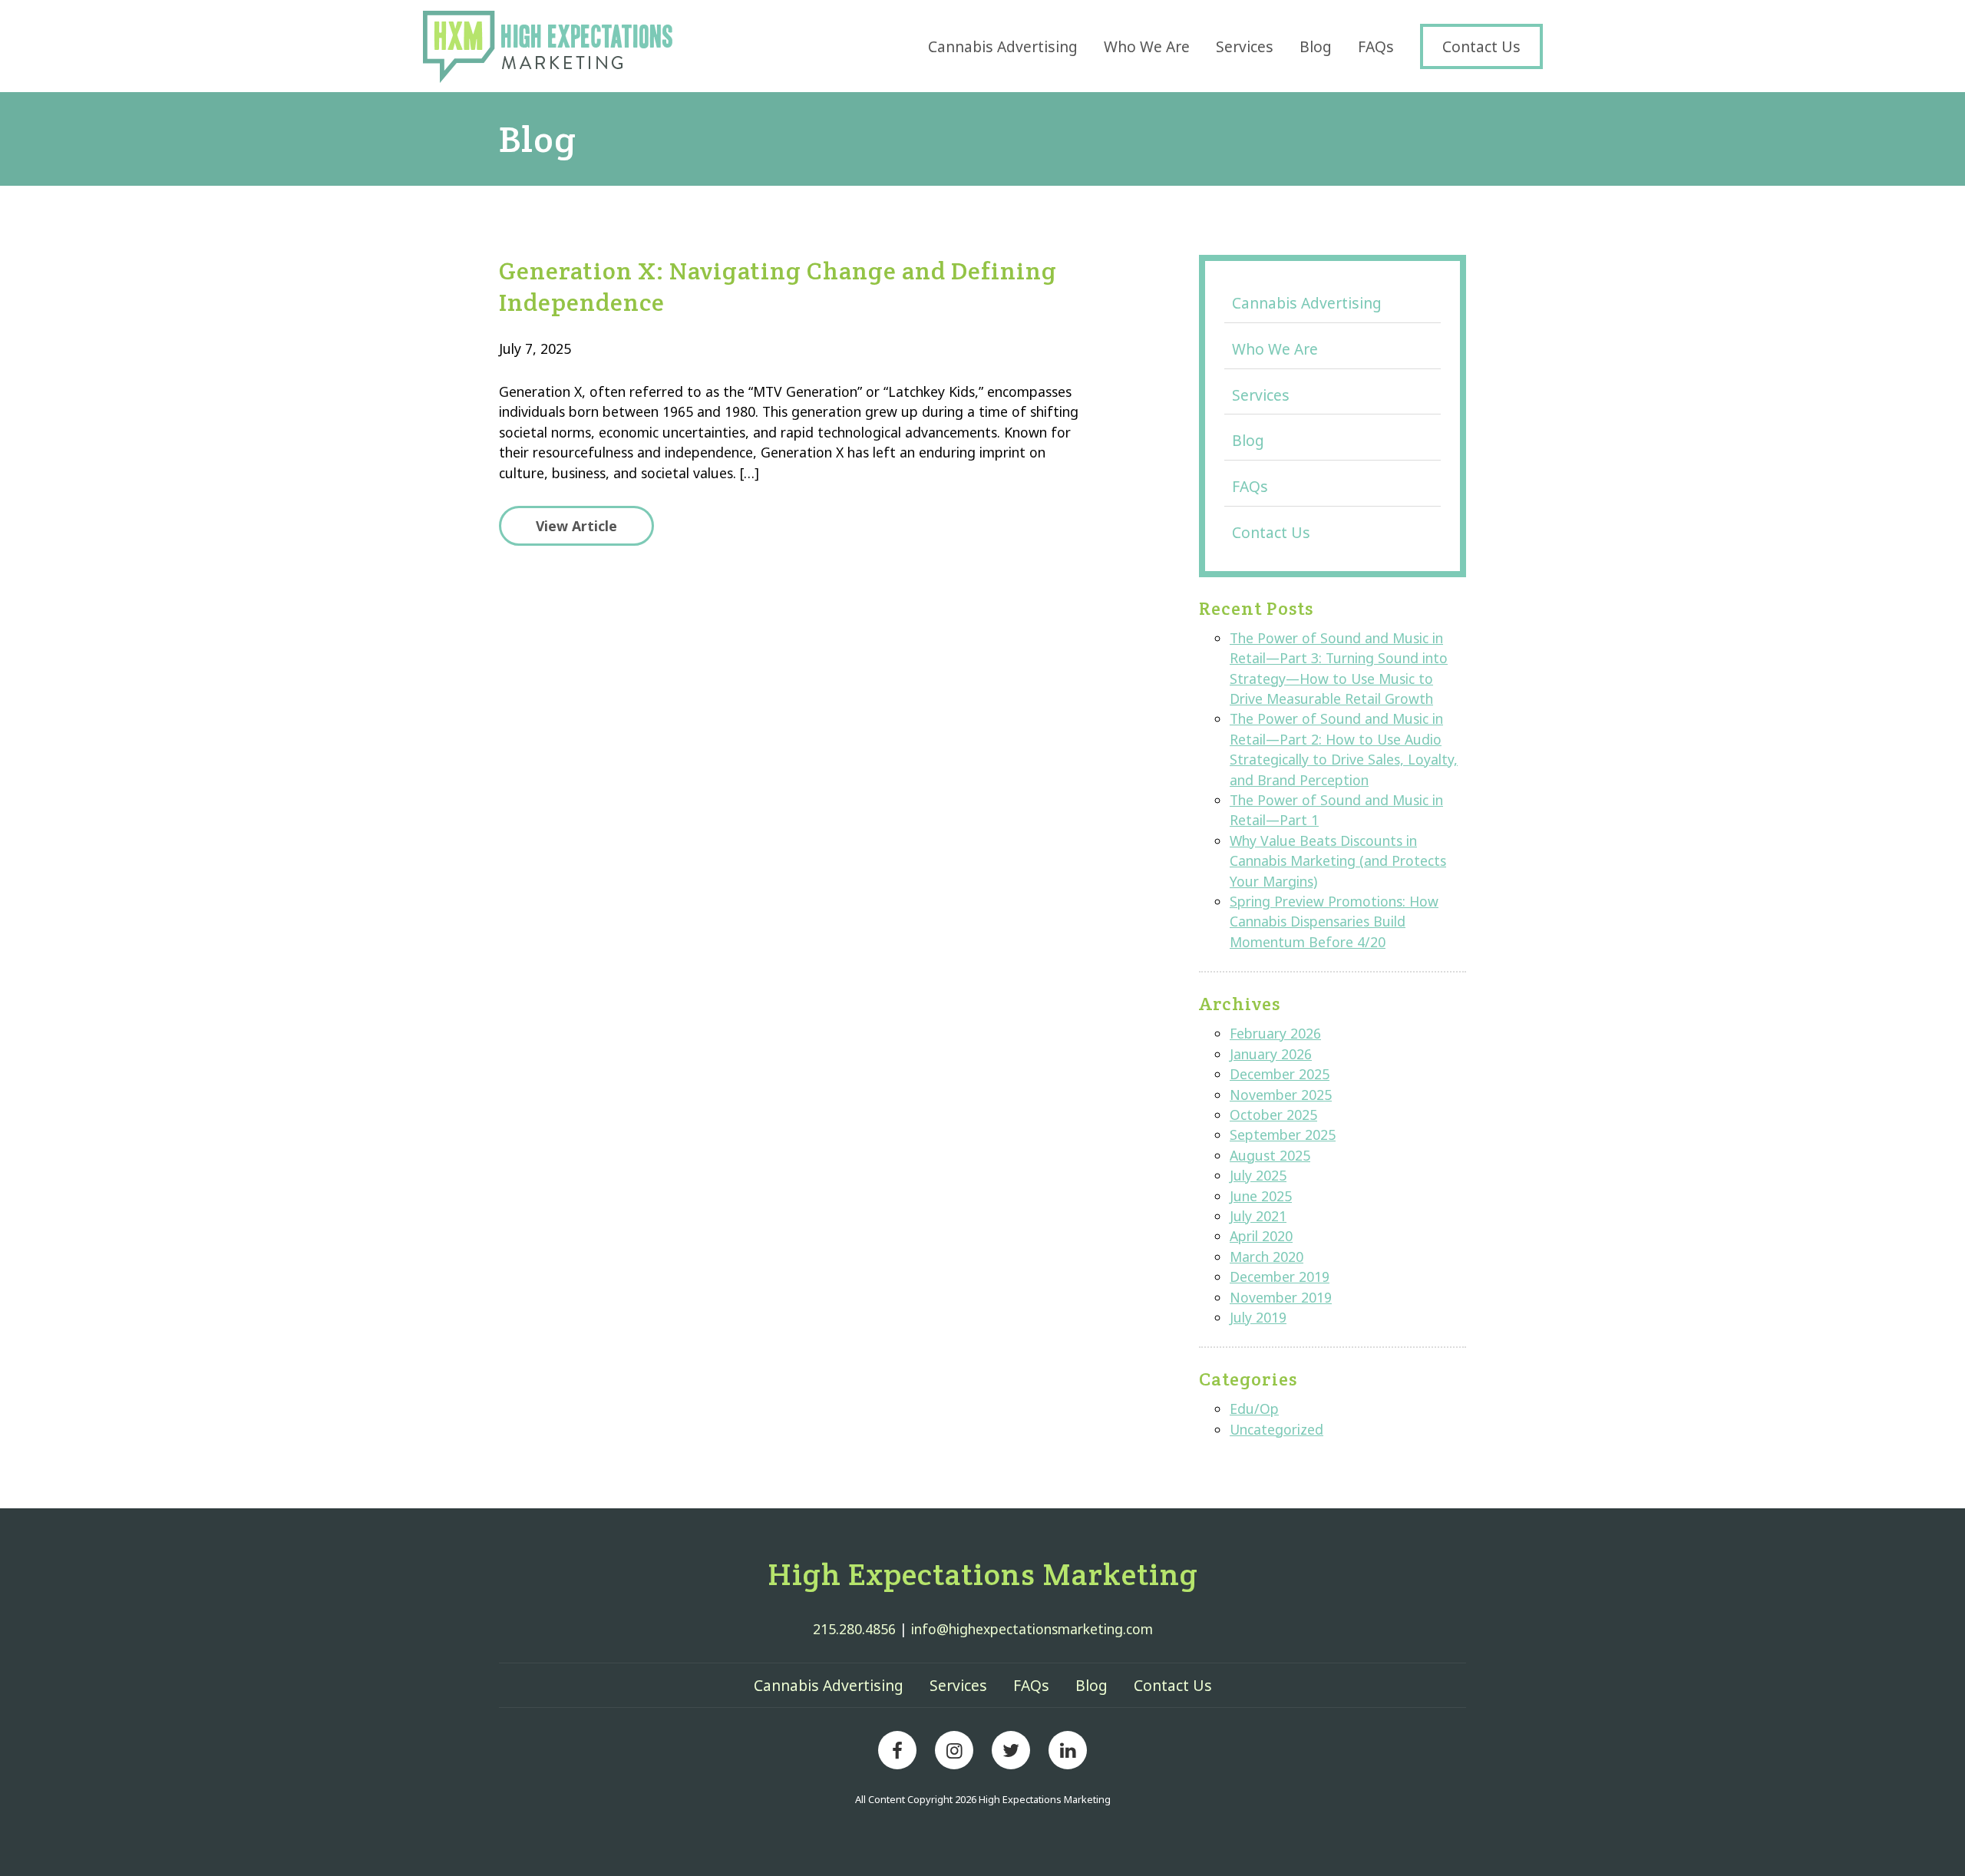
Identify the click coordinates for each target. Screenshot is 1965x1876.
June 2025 (1261, 1196)
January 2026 (1271, 1054)
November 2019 (1281, 1297)
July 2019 (1258, 1317)
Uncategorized (1276, 1429)
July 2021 (1258, 1216)
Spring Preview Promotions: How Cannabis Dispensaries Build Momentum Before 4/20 (1334, 921)
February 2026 (1275, 1033)
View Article (576, 526)
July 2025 (1258, 1175)
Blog (1316, 46)
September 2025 (1283, 1135)
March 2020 (1267, 1257)
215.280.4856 (854, 1629)
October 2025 (1273, 1115)
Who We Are (1147, 46)
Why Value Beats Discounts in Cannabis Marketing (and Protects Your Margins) (1338, 861)
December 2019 (1280, 1277)
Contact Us (1481, 46)
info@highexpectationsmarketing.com (1032, 1629)
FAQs (1376, 46)
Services (1245, 46)
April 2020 (1261, 1236)
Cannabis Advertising (1003, 46)
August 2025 (1270, 1155)
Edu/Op (1254, 1409)
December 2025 (1280, 1074)
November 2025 (1281, 1095)
